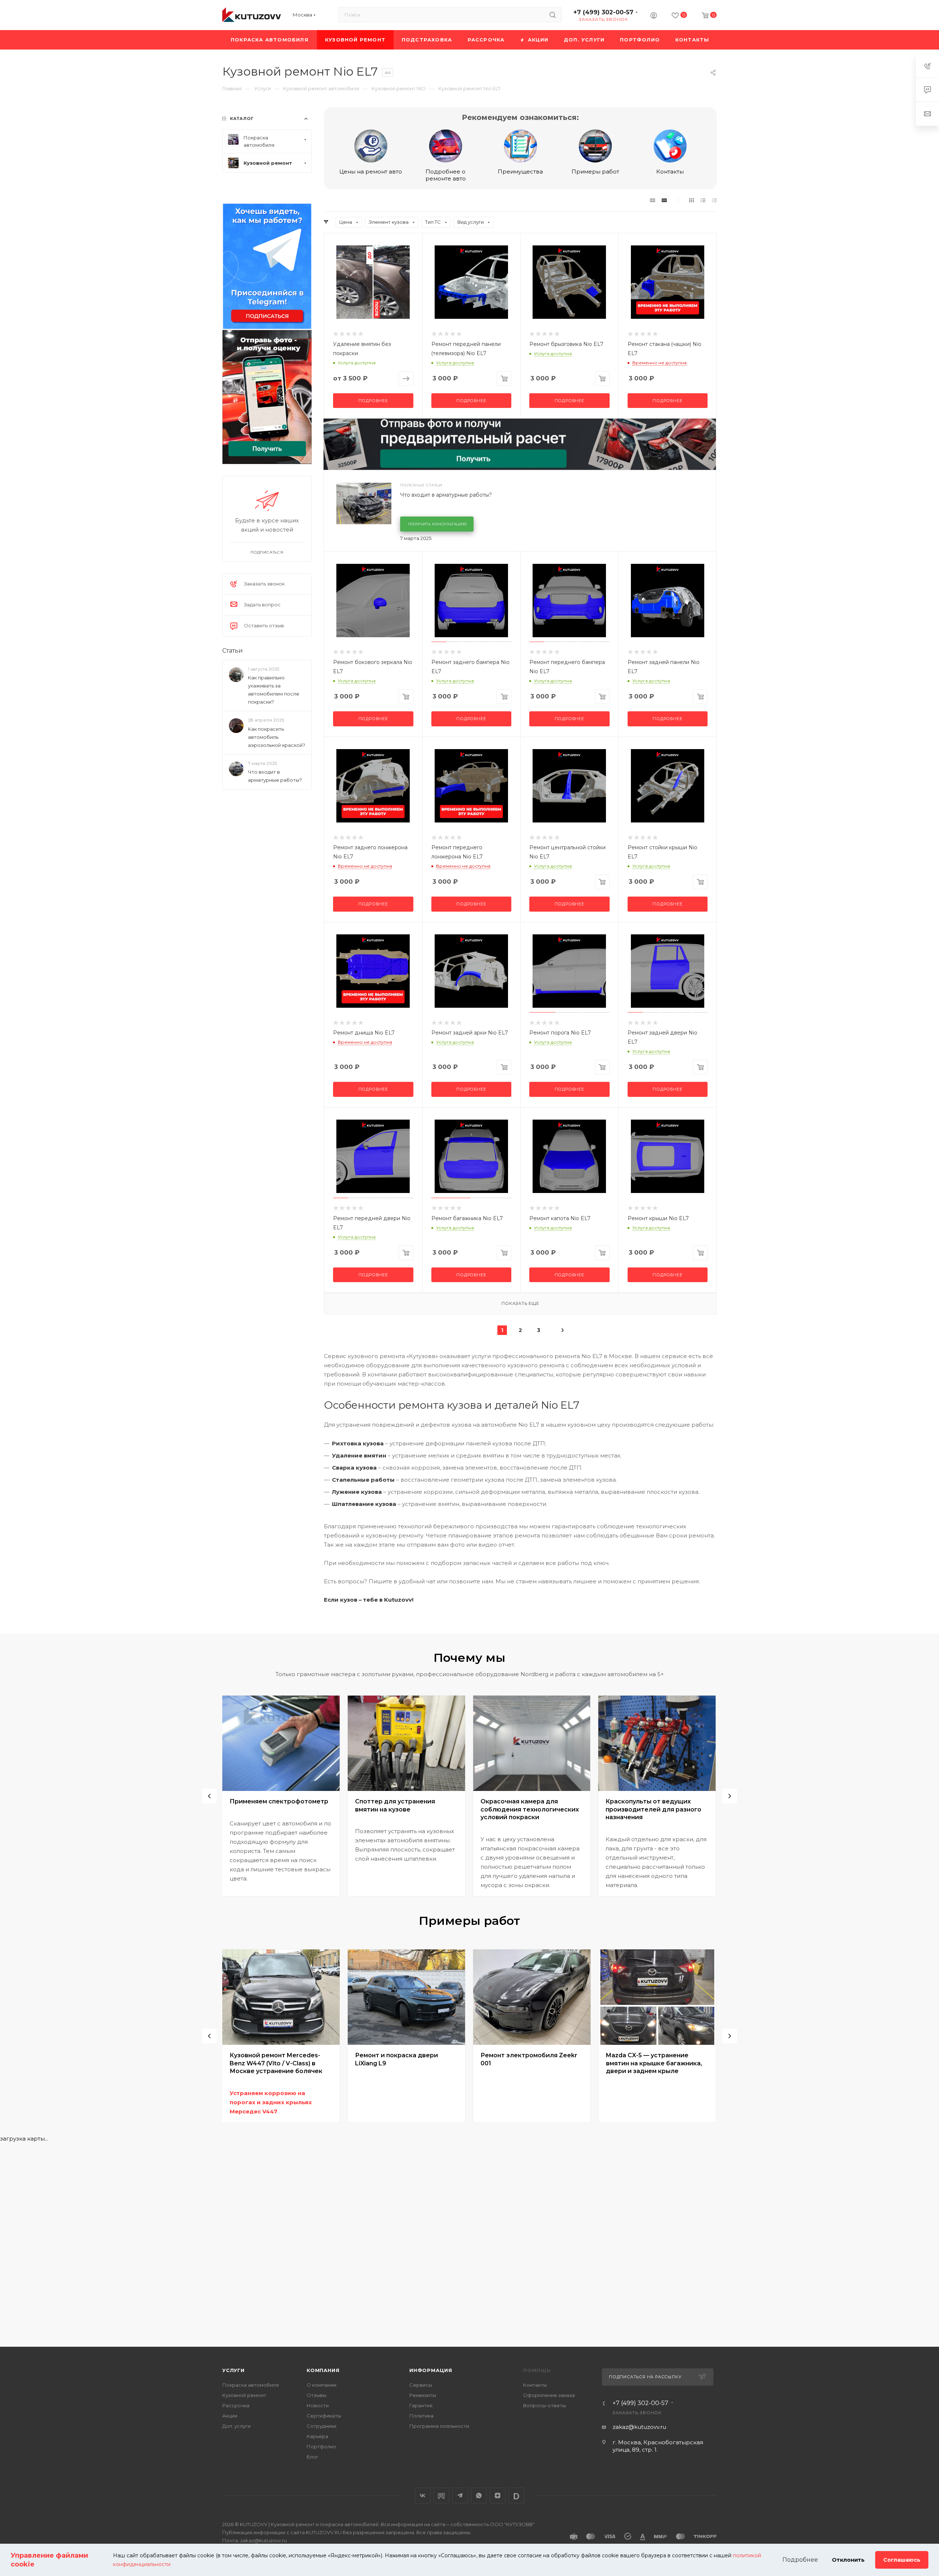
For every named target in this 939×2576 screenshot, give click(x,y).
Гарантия (421, 2405)
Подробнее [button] (800, 2560)
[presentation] (209, 1796)
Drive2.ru (441, 2495)
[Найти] (553, 15)
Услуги (233, 2370)
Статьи (233, 651)
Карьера (317, 2436)
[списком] (703, 200)
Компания (323, 2370)
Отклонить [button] (848, 2560)
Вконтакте (423, 2495)
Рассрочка (236, 2405)
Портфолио (321, 2447)
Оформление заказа (549, 2395)
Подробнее (373, 401)
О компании (321, 2385)
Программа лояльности (439, 2426)
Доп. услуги (236, 2426)
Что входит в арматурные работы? (446, 495)
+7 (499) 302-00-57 (603, 12)
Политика (421, 2416)
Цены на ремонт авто (371, 172)
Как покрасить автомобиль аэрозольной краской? (277, 737)
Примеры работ (595, 172)
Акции (230, 2416)
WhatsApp (479, 2495)
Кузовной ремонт (244, 2395)
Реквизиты (423, 2395)
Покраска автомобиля (251, 2385)
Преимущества (520, 172)
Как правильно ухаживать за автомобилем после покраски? (274, 690)
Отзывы (317, 2395)
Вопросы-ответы (545, 2405)
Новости (318, 2405)
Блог (313, 2457)
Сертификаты (324, 2416)
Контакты (670, 172)
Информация (431, 2370)
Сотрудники (321, 2426)
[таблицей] (714, 200)
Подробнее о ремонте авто (446, 175)
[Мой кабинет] (654, 16)
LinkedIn (516, 2495)
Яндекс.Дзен (498, 2495)
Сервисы (421, 2385)
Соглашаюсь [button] (902, 2560)
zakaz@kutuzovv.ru (639, 2427)
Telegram (460, 2495)
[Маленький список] (653, 200)
